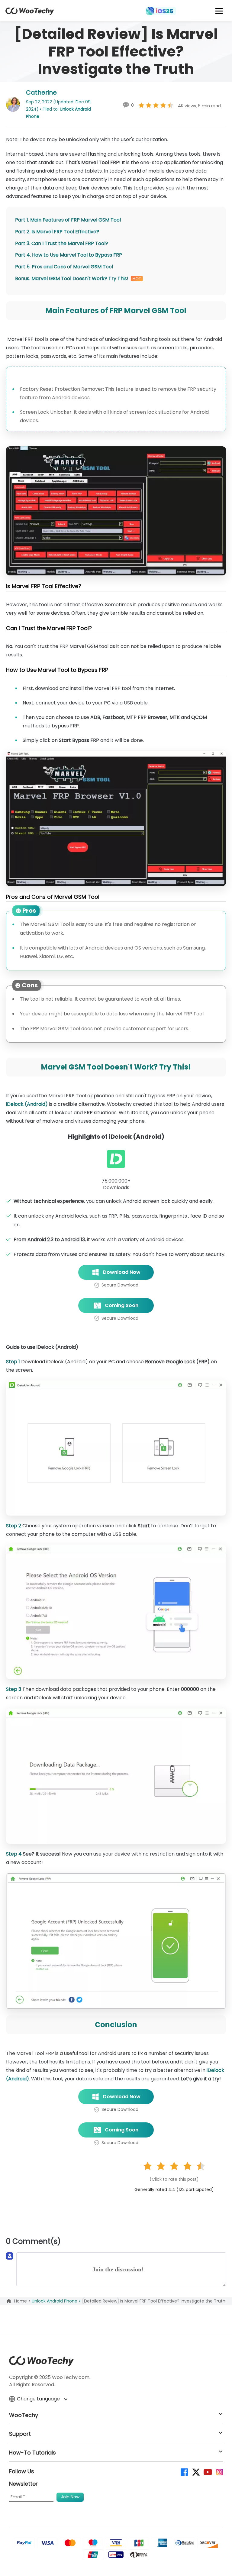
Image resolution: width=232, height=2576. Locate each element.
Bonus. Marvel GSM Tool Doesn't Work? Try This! (72, 278)
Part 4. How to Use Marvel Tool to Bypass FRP (69, 255)
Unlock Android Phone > (57, 2301)
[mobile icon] (219, 11)
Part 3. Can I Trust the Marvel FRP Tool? (62, 243)
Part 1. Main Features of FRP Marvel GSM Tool (68, 220)
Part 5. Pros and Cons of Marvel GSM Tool (64, 267)
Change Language (39, 2399)
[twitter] (196, 2472)
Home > (23, 2301)
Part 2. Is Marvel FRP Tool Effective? (57, 232)
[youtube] (207, 2472)
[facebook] (184, 2472)
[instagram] (219, 2472)
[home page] (30, 13)
